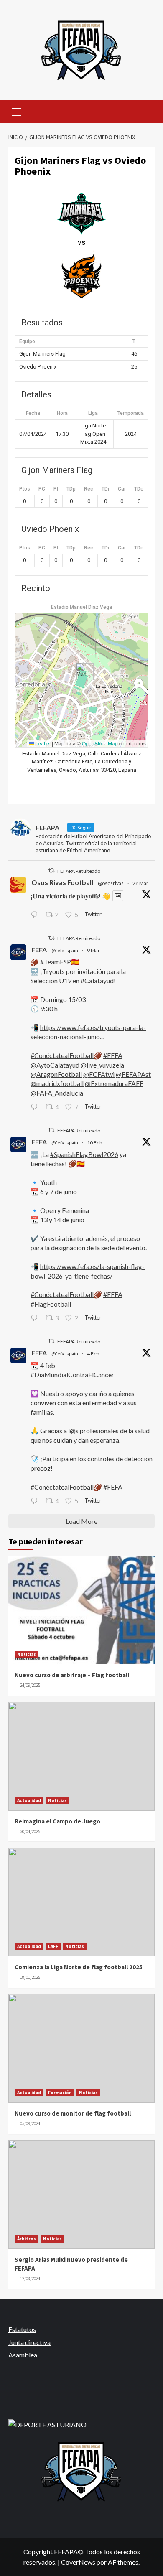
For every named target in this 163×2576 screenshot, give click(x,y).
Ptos (25, 489)
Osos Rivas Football (62, 882)
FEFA (39, 950)
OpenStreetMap (100, 743)
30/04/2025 (30, 1831)
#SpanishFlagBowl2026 (84, 1154)
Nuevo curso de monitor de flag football (73, 2113)
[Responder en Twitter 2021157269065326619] (36, 1318)
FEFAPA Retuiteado (79, 871)
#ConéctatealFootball (62, 1055)
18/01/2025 (30, 1977)
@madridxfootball (57, 1083)
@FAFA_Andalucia (57, 1093)
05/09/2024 (30, 2123)
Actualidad (29, 1800)
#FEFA (113, 1055)
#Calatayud (97, 980)
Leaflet (42, 743)
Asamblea (23, 2355)
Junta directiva (29, 2342)
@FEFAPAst (133, 1074)
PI (56, 489)
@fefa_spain (65, 950)
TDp (71, 489)
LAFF (53, 1946)
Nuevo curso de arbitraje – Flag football (72, 1675)
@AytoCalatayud (55, 1065)
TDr (106, 489)
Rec (89, 489)
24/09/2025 (30, 1685)
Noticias (27, 1654)
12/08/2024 (30, 2278)
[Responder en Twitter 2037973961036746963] (36, 915)
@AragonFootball (56, 1074)
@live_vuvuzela (102, 1065)
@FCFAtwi (99, 1074)
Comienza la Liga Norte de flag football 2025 (79, 1967)
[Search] (145, 111)
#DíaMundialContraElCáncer (72, 1374)
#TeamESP (56, 962)
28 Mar (140, 883)
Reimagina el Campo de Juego (57, 1821)
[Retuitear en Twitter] (51, 871)
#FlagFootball (51, 1304)
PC (42, 489)
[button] (82, 672)
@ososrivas (111, 883)
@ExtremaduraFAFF (114, 1083)
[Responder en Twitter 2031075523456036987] (36, 1107)
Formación (60, 2093)
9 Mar (93, 950)
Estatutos (22, 2329)
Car (122, 489)
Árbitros (27, 2239)
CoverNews (78, 2562)
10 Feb (94, 1143)
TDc (139, 489)
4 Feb (93, 1354)
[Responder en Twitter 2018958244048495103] (36, 1501)
